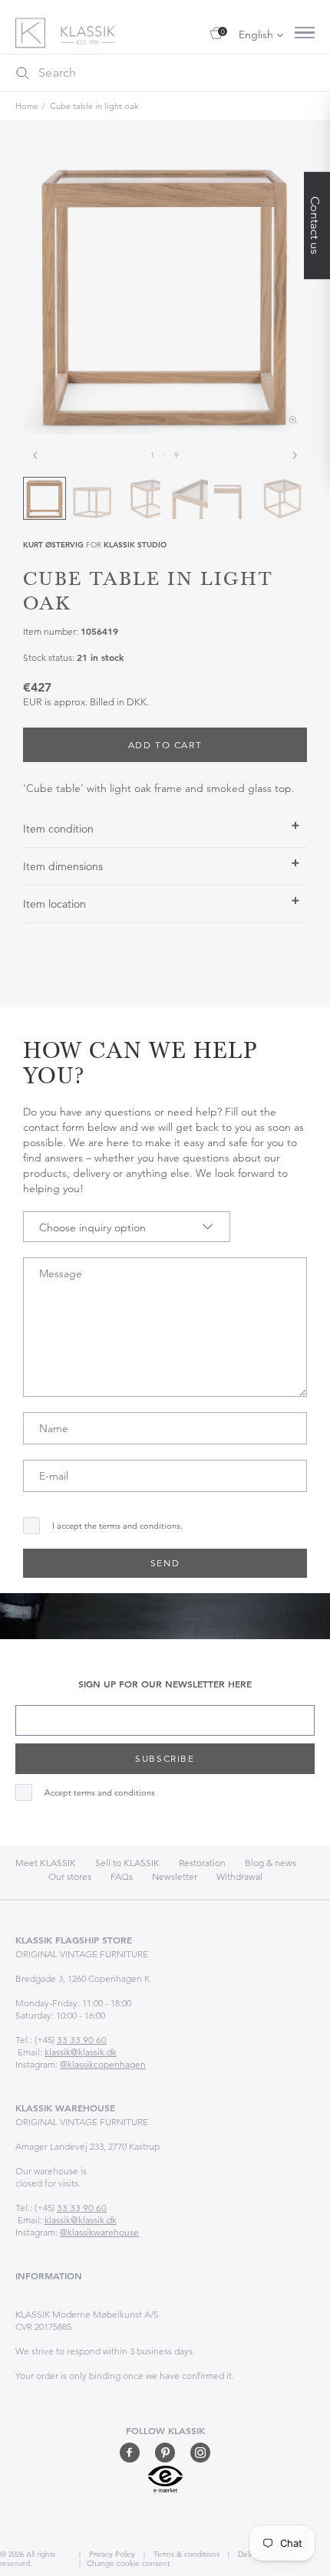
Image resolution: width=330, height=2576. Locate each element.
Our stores (70, 1876)
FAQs (122, 1876)
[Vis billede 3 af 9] (140, 498)
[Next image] (295, 455)
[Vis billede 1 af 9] (45, 498)
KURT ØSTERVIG (53, 545)
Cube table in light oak (94, 106)
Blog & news (271, 1863)
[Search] (22, 73)
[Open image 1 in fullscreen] (165, 292)
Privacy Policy (111, 2554)
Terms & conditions (185, 2554)
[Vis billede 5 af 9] (235, 498)
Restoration (202, 1863)
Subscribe (165, 1758)
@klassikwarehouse (99, 2232)
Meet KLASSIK (46, 1863)
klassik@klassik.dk (81, 2052)
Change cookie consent (128, 2563)
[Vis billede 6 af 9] (282, 498)
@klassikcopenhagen (103, 2064)
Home (27, 106)
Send (165, 1563)
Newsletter (175, 1876)
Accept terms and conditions (100, 1793)
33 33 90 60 (82, 2040)
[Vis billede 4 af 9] (187, 498)
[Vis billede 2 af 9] (92, 498)
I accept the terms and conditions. (117, 1526)
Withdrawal (239, 1876)
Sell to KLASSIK (127, 1863)
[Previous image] (35, 455)
